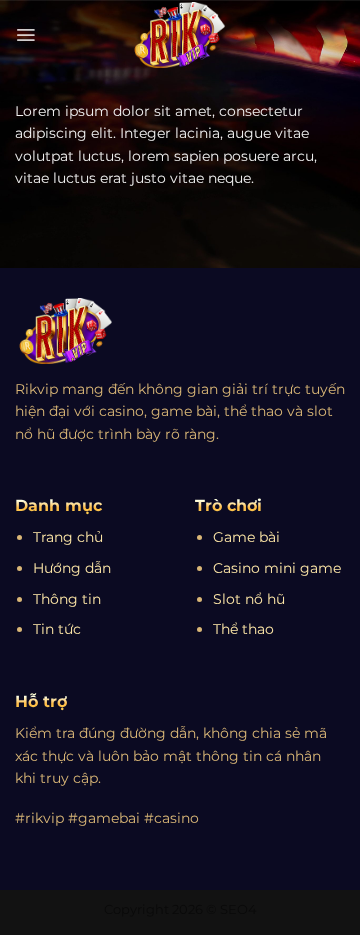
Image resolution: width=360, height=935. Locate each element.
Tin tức (57, 629)
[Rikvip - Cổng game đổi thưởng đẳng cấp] (180, 34)
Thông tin (67, 599)
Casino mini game (277, 568)
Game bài (246, 537)
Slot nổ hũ (249, 599)
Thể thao (243, 629)
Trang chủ (68, 537)
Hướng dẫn (72, 568)
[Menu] (25, 35)
